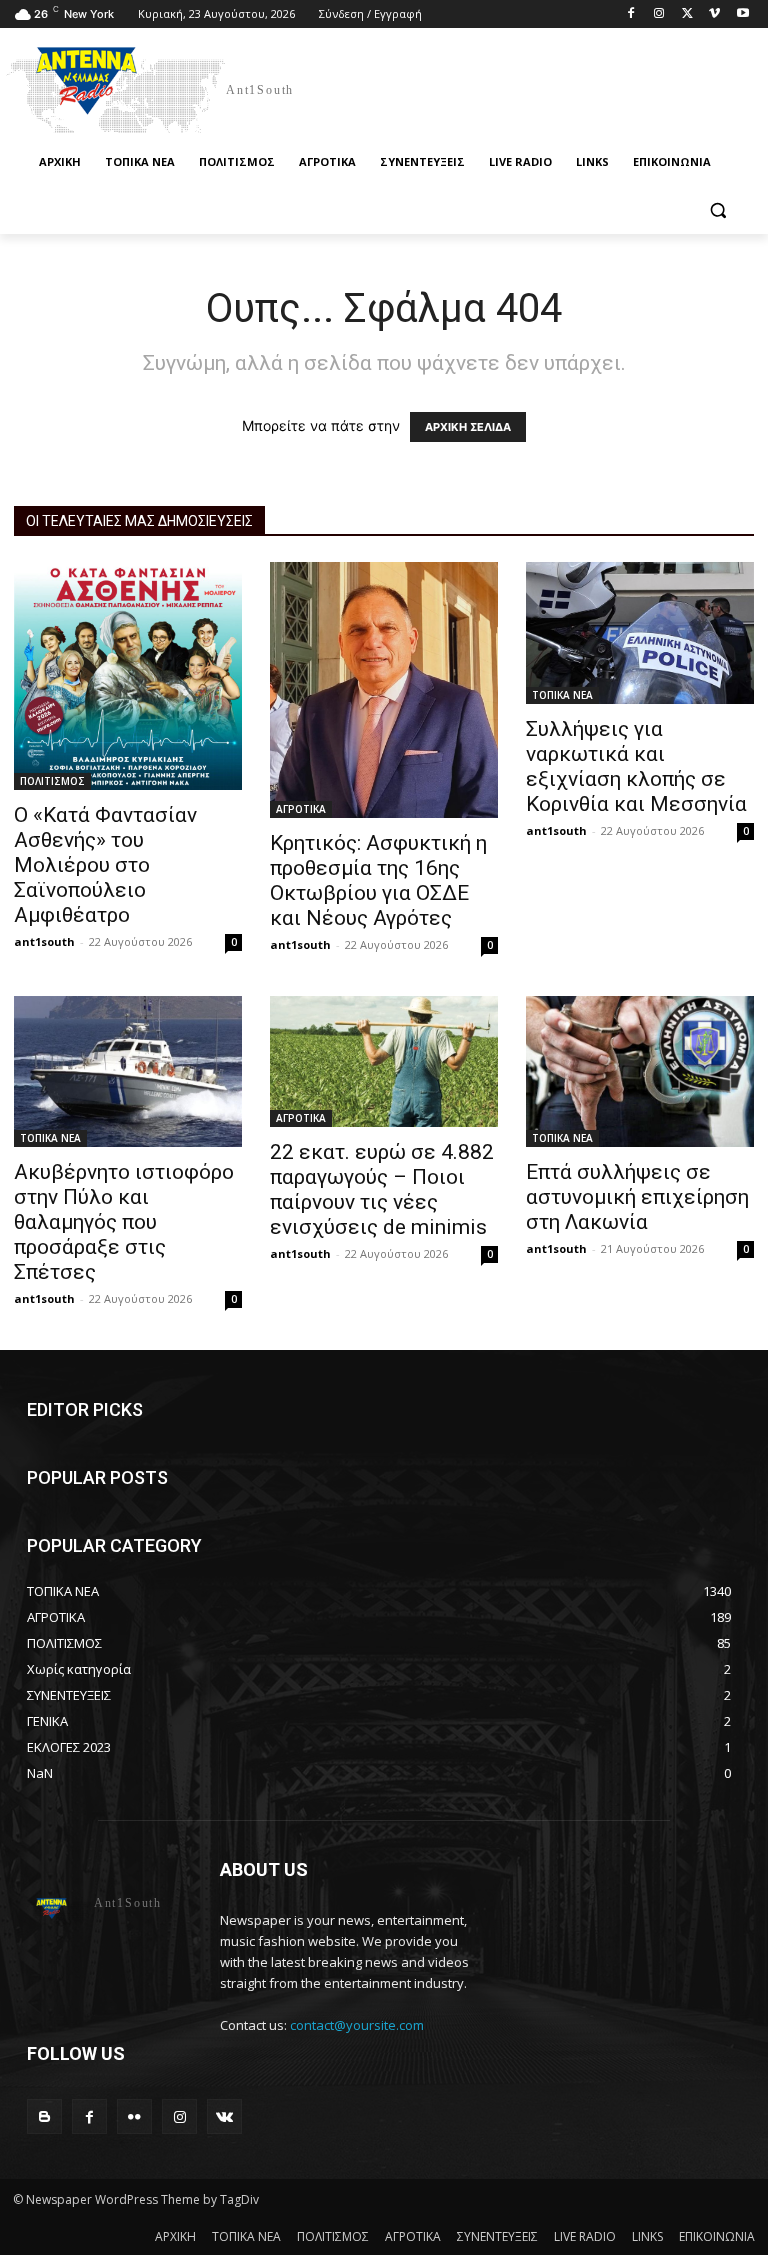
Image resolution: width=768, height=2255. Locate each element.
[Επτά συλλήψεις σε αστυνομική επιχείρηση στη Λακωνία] (640, 1071)
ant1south (44, 941)
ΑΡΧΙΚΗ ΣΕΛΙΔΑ (468, 427)
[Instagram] (659, 14)
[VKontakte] (224, 2116)
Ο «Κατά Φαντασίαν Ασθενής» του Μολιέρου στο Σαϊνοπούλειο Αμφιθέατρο (105, 865)
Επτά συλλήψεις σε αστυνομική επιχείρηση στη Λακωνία (637, 1197)
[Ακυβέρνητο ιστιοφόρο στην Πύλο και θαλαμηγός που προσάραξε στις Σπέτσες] (128, 1072)
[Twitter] (687, 14)
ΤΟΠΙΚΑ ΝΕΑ (562, 695)
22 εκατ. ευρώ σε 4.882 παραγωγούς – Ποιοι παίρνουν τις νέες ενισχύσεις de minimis (382, 1189)
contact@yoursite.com (357, 2025)
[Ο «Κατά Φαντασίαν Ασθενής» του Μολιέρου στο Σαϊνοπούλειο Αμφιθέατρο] (128, 676)
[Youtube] (742, 14)
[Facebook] (631, 14)
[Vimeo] (714, 14)
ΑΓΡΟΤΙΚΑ (301, 809)
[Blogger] (44, 2116)
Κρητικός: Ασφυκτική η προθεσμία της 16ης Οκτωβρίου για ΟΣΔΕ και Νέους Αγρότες (378, 880)
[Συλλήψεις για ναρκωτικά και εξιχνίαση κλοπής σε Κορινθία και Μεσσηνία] (640, 633)
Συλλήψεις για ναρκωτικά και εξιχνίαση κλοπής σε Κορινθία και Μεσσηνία (636, 766)
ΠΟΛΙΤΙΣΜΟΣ (52, 781)
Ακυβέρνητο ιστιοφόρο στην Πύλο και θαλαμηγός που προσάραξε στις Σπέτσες (124, 1222)
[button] (717, 210)
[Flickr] (134, 2116)
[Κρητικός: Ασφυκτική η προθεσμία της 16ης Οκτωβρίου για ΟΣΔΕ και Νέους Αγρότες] (384, 690)
